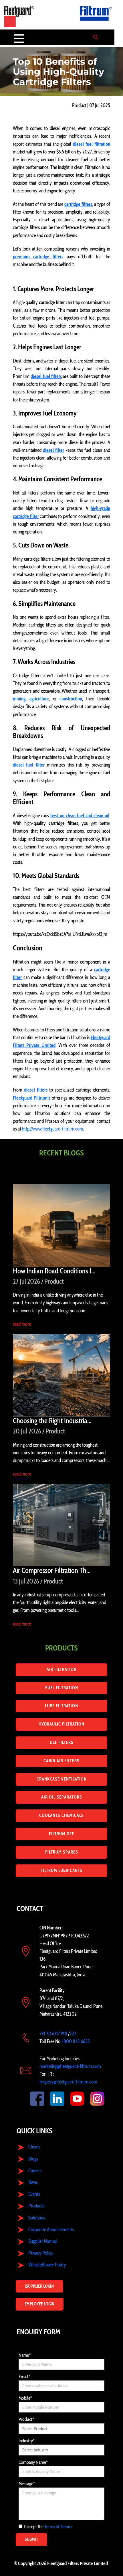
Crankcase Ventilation (62, 1779)
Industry (27, 2441)
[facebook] (31, 2099)
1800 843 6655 (76, 2041)
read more (22, 1324)
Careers (35, 2171)
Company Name (33, 2462)
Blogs (33, 2159)
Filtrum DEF (61, 1834)
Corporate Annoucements (51, 2230)
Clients (34, 2147)
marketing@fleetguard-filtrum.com (70, 2066)
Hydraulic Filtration (61, 1724)
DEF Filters (62, 1742)
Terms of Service (58, 2527)
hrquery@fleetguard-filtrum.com (68, 2082)
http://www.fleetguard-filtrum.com (53, 1129)
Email (24, 2377)
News (33, 2182)
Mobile (25, 2398)
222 (73, 2034)
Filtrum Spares (62, 1852)
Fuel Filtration (62, 1688)
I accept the (48, 2527)
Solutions (37, 2218)
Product (26, 2419)
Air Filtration (62, 1669)
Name (25, 2355)
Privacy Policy (41, 2253)
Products (36, 2206)
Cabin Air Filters (61, 1761)
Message (27, 2484)
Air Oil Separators (62, 1797)
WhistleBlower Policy (47, 2265)
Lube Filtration (61, 1706)
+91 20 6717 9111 (53, 2034)
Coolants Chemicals (61, 1815)
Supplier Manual (43, 2241)
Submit (31, 2539)
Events (34, 2194)
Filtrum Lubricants (62, 1870)
